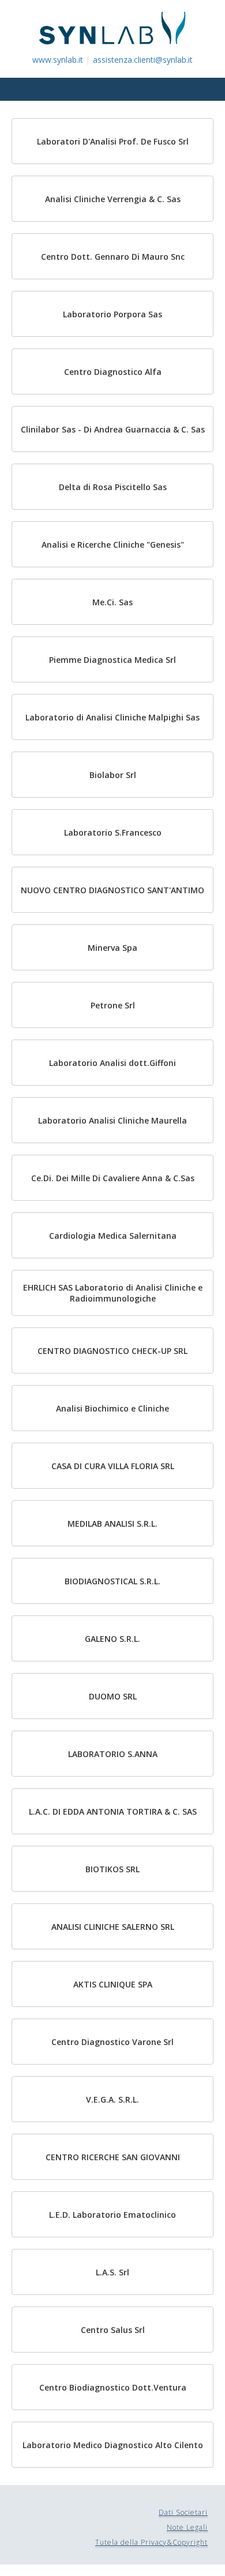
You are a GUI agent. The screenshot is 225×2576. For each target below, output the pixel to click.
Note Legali (187, 2527)
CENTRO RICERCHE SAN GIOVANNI (113, 2157)
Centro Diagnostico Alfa (113, 372)
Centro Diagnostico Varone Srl (112, 2042)
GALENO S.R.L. (112, 1639)
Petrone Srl (113, 1005)
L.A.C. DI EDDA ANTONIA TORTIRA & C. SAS (113, 1811)
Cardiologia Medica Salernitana (113, 1236)
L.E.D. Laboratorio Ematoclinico (112, 2215)
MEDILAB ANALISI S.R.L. (112, 1524)
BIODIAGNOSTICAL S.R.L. (112, 1581)
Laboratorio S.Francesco (113, 832)
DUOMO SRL (113, 1696)
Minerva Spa (112, 948)
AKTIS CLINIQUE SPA (113, 1984)
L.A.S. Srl (112, 2272)
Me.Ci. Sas (112, 602)
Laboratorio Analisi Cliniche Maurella (112, 1120)
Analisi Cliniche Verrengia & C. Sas (113, 199)
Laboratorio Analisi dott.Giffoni (112, 1063)
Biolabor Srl (113, 775)
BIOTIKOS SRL (112, 1869)
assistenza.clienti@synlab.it (143, 60)
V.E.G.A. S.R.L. (112, 2099)
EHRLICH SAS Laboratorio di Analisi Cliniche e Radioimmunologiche (113, 1293)
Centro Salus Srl (113, 2330)
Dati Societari (183, 2512)
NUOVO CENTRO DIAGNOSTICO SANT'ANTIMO (112, 890)
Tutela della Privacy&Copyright (151, 2542)
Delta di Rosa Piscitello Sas (113, 487)
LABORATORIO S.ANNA (113, 1754)
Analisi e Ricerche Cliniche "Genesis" (113, 545)
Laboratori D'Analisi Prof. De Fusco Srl (113, 141)
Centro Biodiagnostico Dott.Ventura (113, 2387)
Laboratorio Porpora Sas (112, 314)
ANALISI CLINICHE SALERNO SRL (113, 1927)
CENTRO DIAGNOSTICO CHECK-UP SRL (112, 1351)
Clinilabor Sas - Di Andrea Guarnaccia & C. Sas (113, 429)
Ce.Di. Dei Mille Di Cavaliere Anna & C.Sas (113, 1178)
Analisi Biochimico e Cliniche (112, 1408)
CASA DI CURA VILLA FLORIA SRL (113, 1466)
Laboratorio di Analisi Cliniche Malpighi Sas (112, 717)
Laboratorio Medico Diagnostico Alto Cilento (113, 2445)
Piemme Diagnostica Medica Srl (112, 660)
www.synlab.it (58, 60)
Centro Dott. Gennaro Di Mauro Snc (113, 257)
